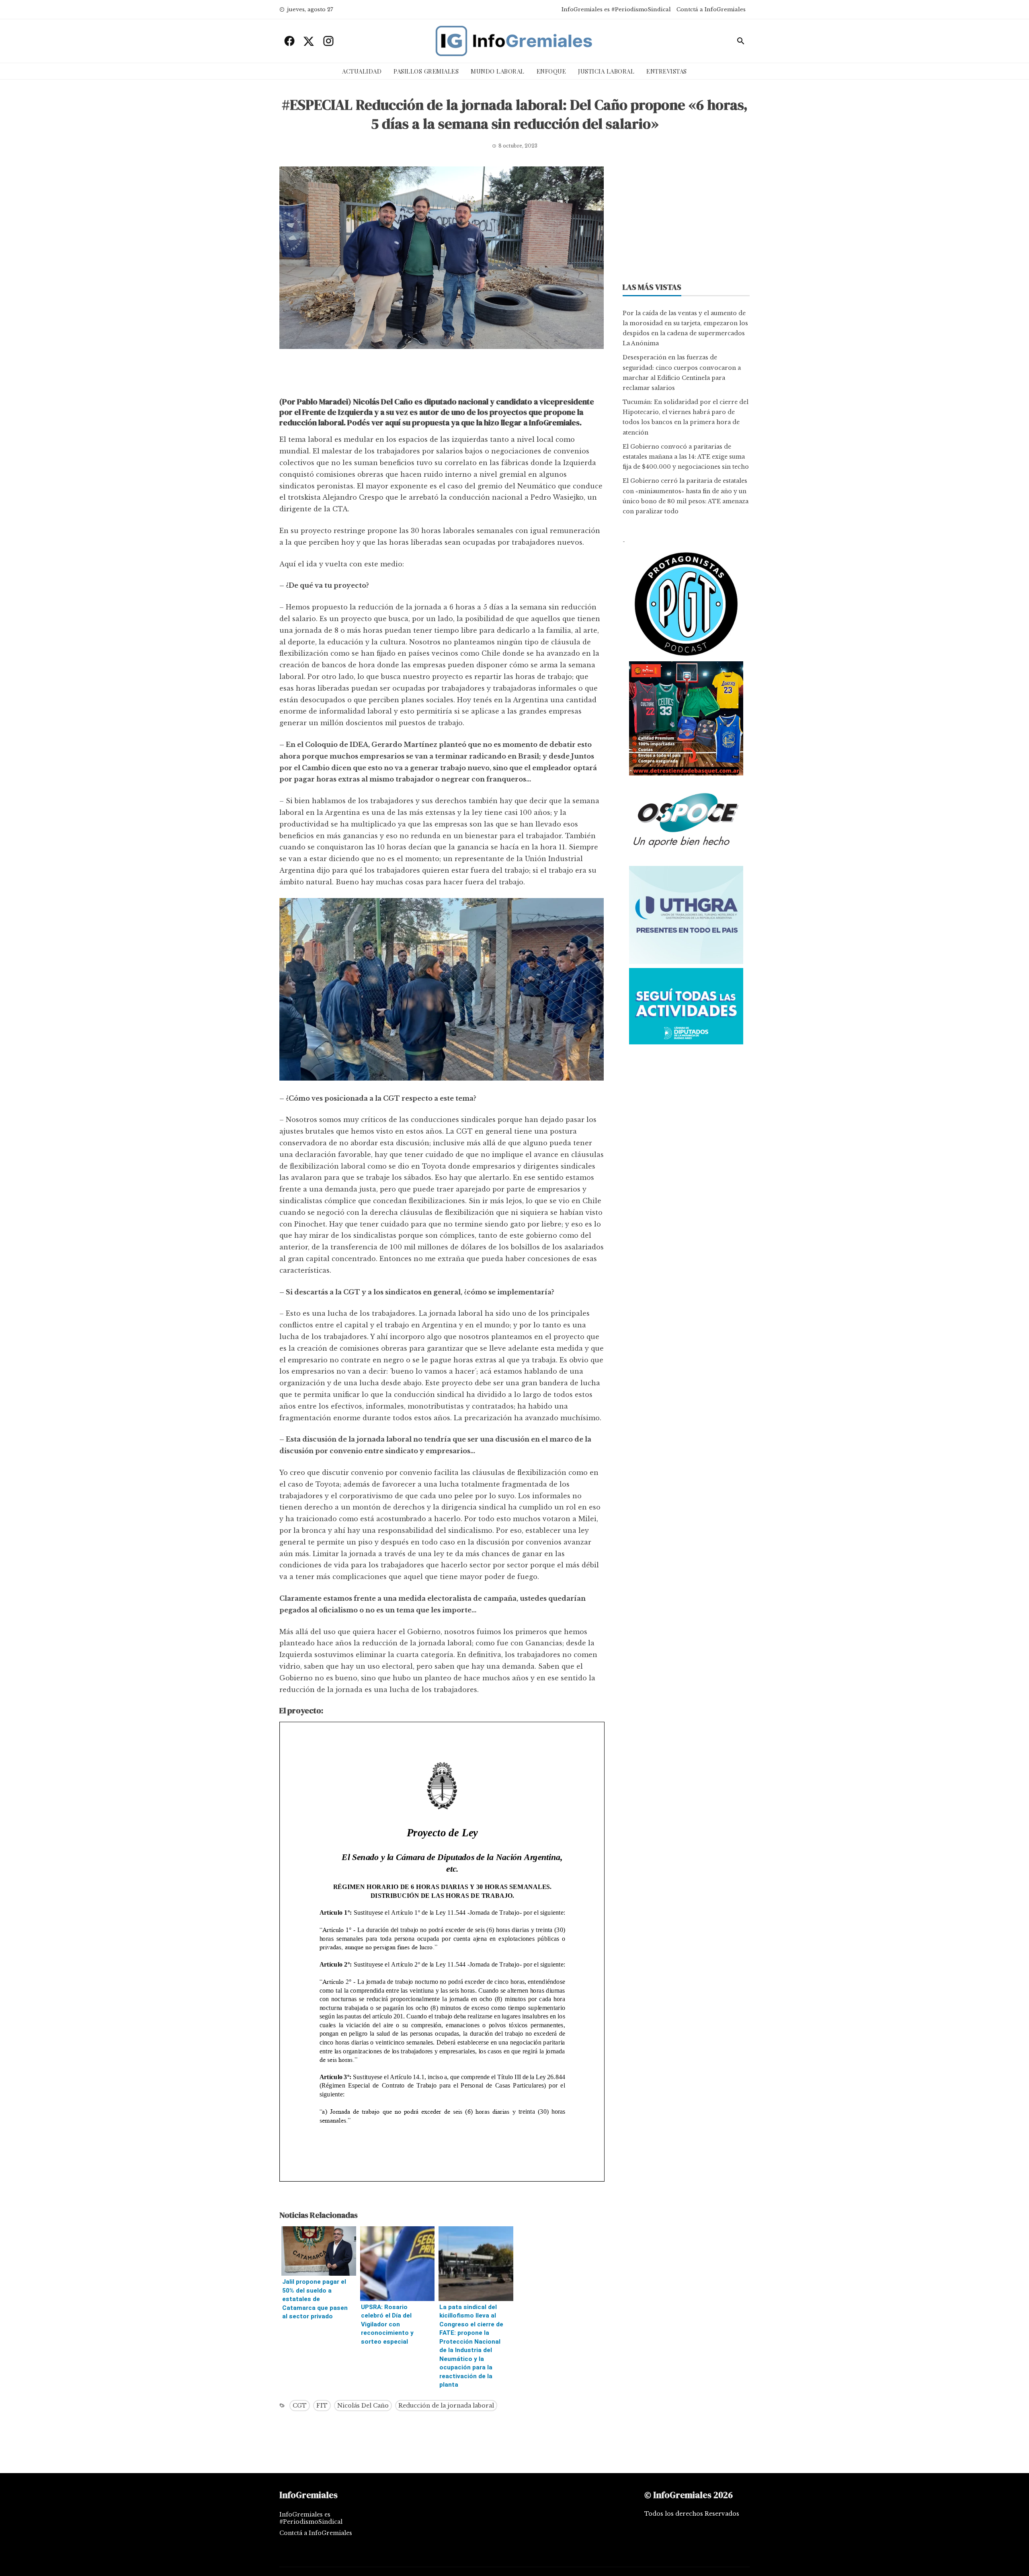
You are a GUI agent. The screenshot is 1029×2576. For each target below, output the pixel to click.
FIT (322, 2406)
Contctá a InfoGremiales (711, 9)
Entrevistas (667, 71)
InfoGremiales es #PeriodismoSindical (616, 9)
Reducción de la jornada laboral (446, 2406)
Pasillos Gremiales (426, 71)
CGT (300, 2406)
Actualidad (362, 71)
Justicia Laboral (606, 71)
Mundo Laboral (498, 71)
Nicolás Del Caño (363, 2406)
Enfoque (551, 71)
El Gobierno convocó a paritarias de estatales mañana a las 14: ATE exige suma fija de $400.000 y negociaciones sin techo (686, 457)
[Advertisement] (442, 375)
